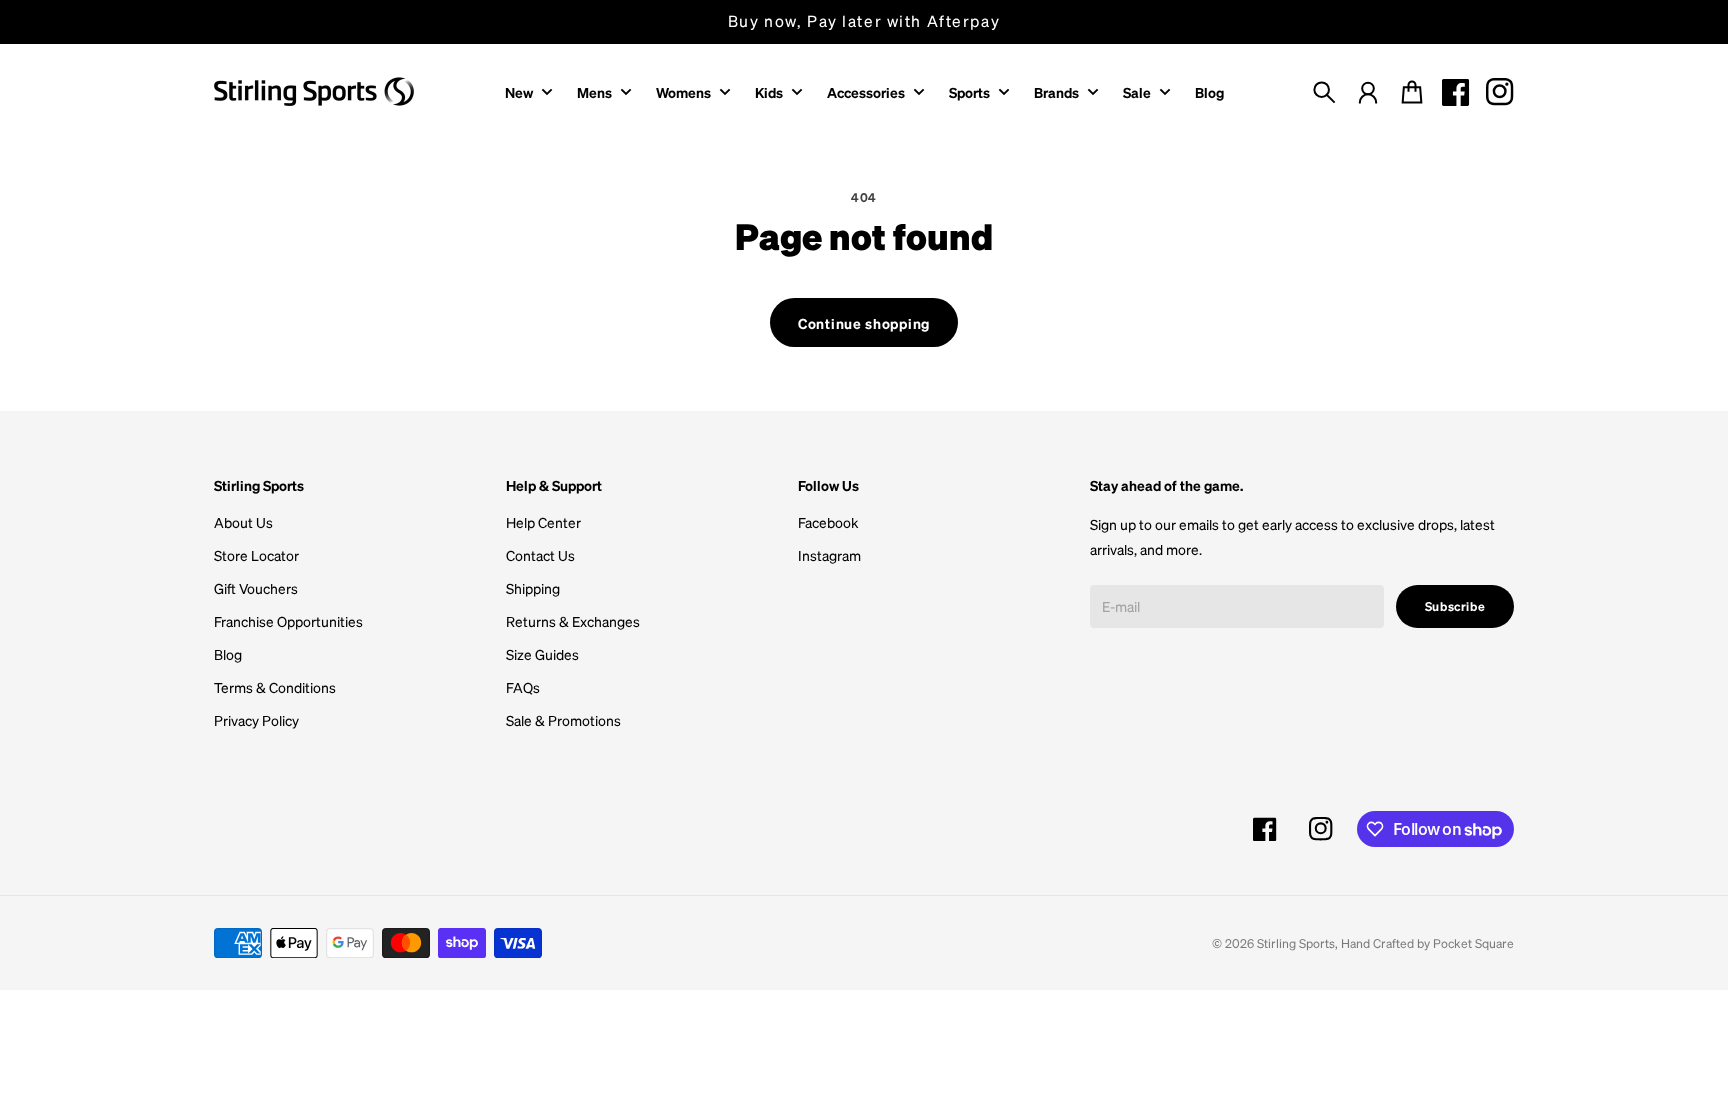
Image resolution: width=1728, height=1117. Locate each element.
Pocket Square (1473, 943)
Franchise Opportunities (288, 621)
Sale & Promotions (563, 720)
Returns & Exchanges (573, 621)
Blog (228, 654)
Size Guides (542, 654)
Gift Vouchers (256, 588)
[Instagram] (1500, 92)
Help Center (543, 522)
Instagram (829, 555)
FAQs (523, 687)
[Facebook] (1456, 92)
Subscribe (1455, 606)
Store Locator (256, 555)
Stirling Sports (1296, 943)
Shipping (533, 588)
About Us (243, 522)
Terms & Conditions (275, 687)
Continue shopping (864, 323)
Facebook (828, 522)
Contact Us (540, 555)
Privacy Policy (256, 720)
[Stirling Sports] (314, 91)
